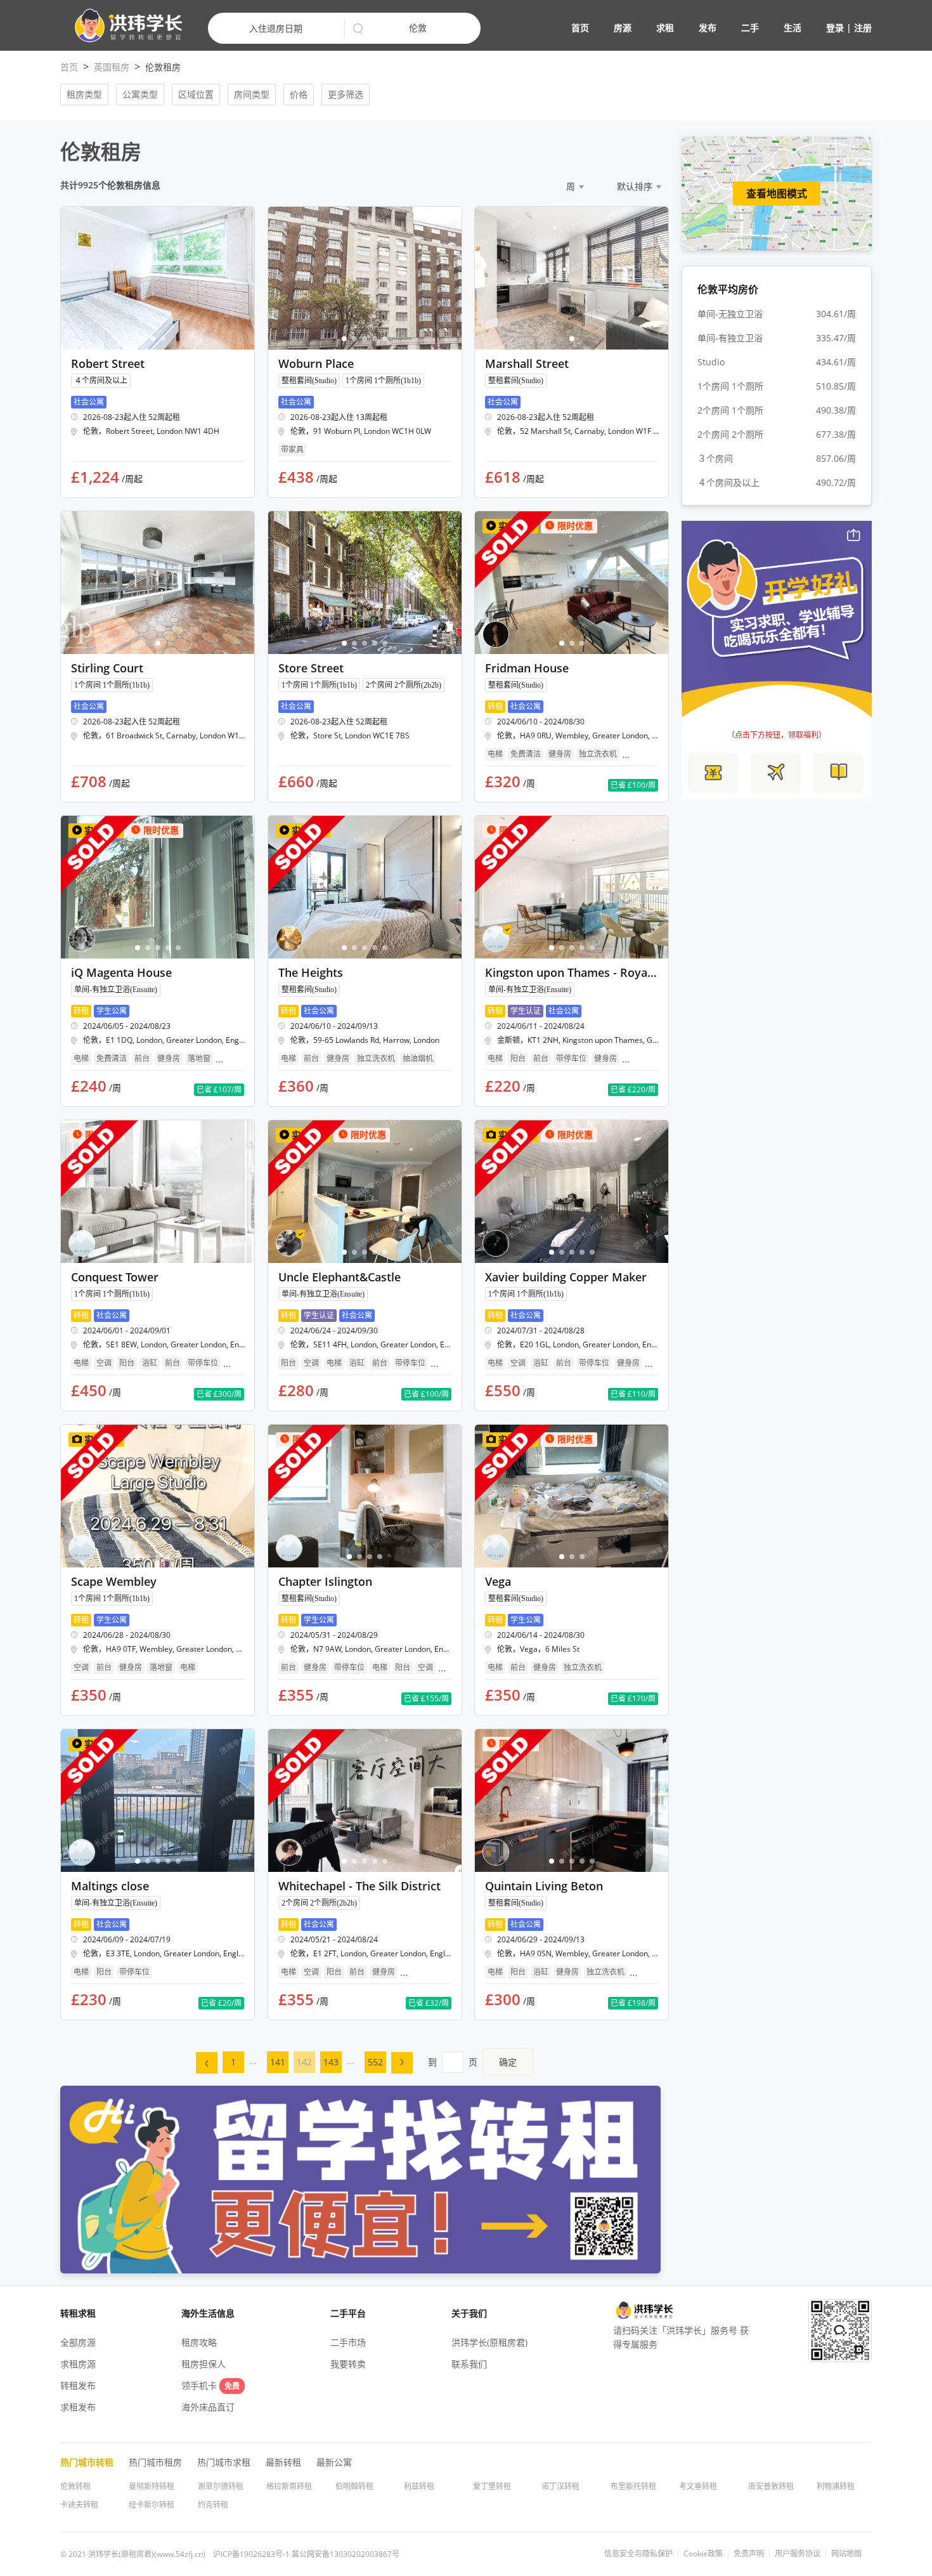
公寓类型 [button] (140, 94)
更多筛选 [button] (346, 94)
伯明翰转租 (354, 2486)
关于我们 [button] (469, 2313)
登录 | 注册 (849, 28)
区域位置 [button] (196, 94)
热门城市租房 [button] (155, 2462)
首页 (580, 28)
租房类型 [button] (84, 94)
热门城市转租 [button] (87, 2462)
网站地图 (846, 2554)
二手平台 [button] (348, 2313)
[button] (123, 26)
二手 (750, 28)
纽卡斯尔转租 (152, 2505)
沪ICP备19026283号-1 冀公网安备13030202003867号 (306, 2554)
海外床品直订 (208, 2407)
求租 (665, 28)
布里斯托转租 (633, 2486)
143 (331, 2062)
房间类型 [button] (252, 94)
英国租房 (112, 67)
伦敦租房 (163, 67)
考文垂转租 (698, 2486)
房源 (623, 28)
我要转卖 (348, 2364)
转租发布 (78, 2385)
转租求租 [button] (78, 2313)
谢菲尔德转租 (221, 2486)
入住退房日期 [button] (276, 28)
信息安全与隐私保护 (638, 2554)
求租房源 (78, 2364)
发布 (708, 28)
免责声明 (749, 2554)
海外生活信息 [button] (208, 2313)
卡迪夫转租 (79, 2505)
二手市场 (348, 2342)
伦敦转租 (75, 2486)
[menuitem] (207, 2063)
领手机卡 (210, 2385)
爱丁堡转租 (492, 2486)
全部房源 (78, 2342)
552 (375, 2062)
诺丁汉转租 (560, 2486)
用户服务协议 (798, 2554)
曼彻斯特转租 (152, 2486)
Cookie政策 (703, 2554)
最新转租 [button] (283, 2462)
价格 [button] (299, 94)
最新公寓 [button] (334, 2462)
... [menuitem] (253, 2061)
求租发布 (78, 2407)
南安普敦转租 (771, 2486)
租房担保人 (204, 2364)
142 (304, 2062)
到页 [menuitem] (472, 2062)
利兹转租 (419, 2486)
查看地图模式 (777, 193)
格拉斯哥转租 (289, 2486)
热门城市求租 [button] (224, 2462)
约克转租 (213, 2505)
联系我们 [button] (469, 2364)
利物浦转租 (836, 2486)
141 (278, 2062)
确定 (508, 2062)
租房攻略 (199, 2342)
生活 (793, 28)
